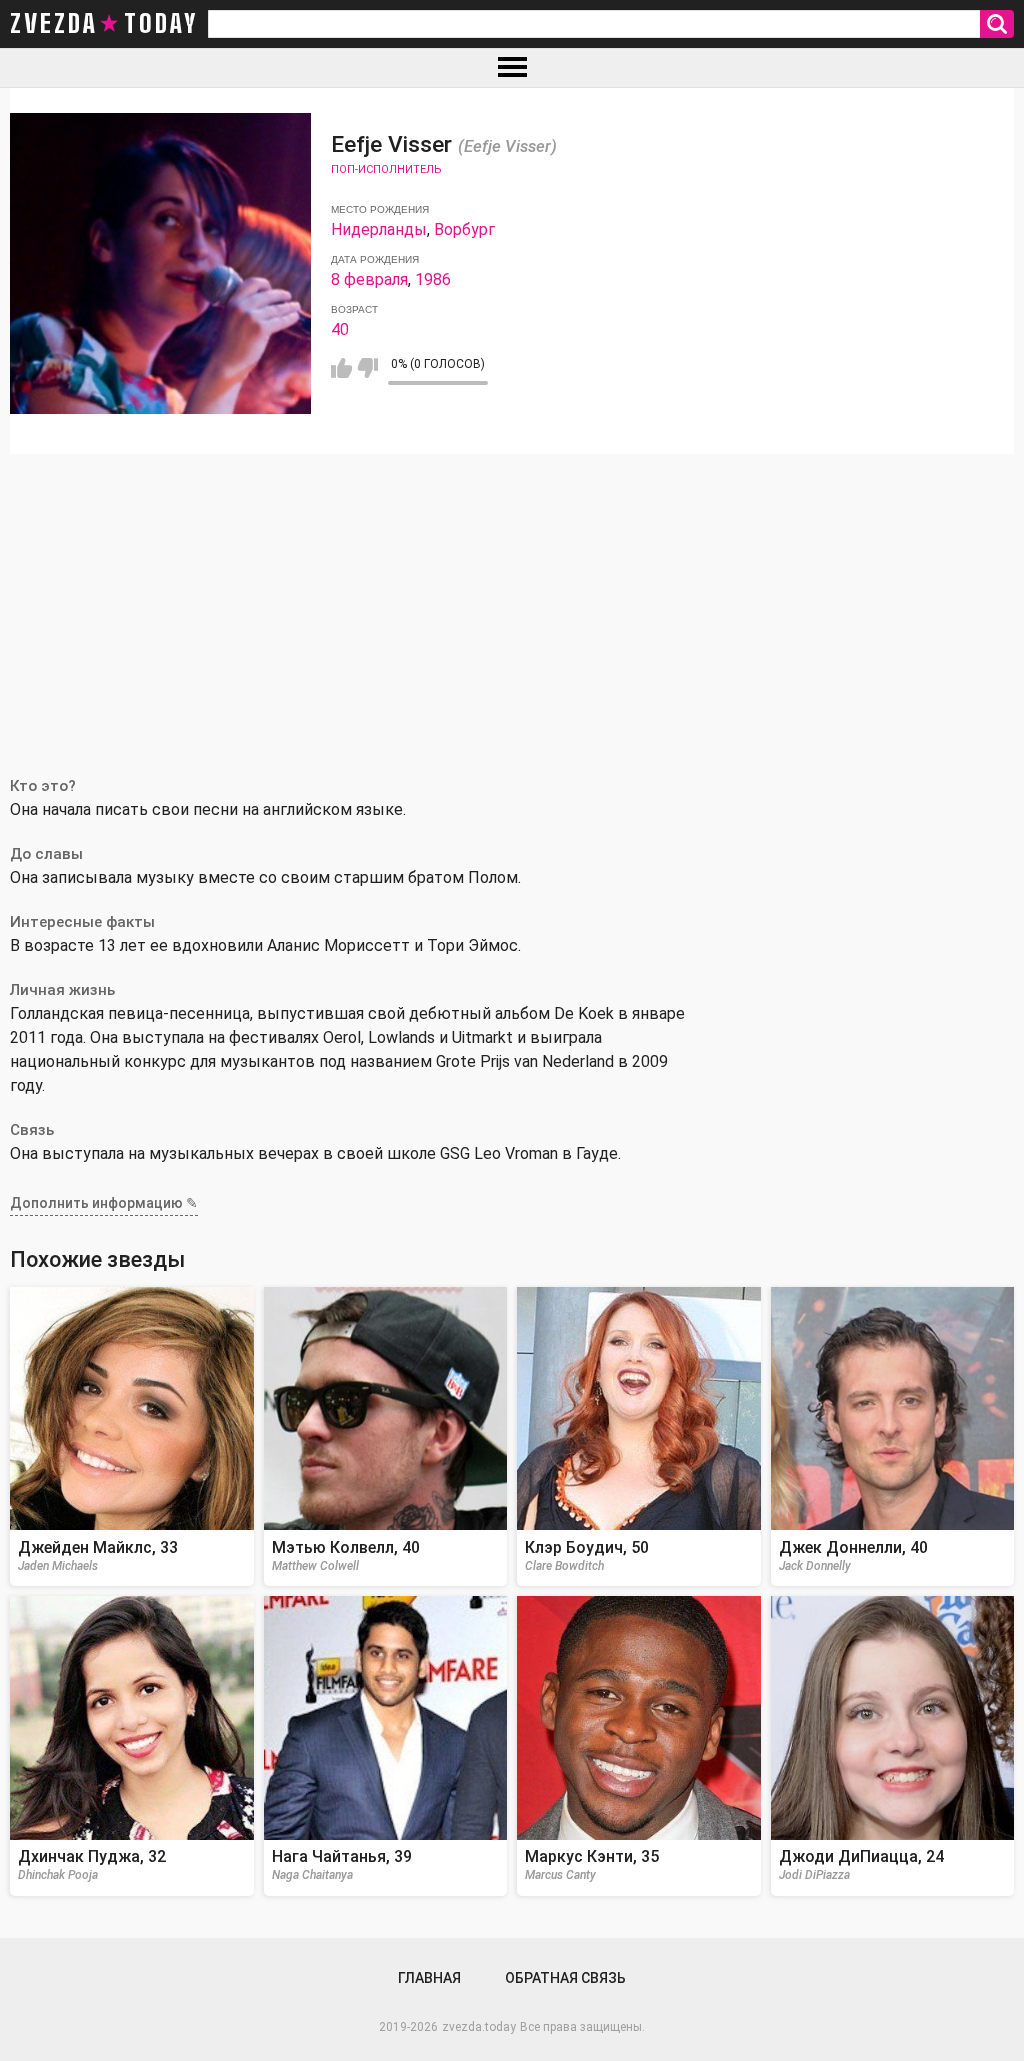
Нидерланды (379, 229)
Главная (429, 1978)
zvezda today (104, 24)
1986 (433, 279)
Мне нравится (341, 368)
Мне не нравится (367, 368)
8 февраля (369, 279)
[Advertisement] (512, 604)
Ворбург (464, 229)
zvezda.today (479, 2027)
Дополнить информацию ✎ (104, 1203)
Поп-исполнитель (386, 169)
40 (340, 329)
